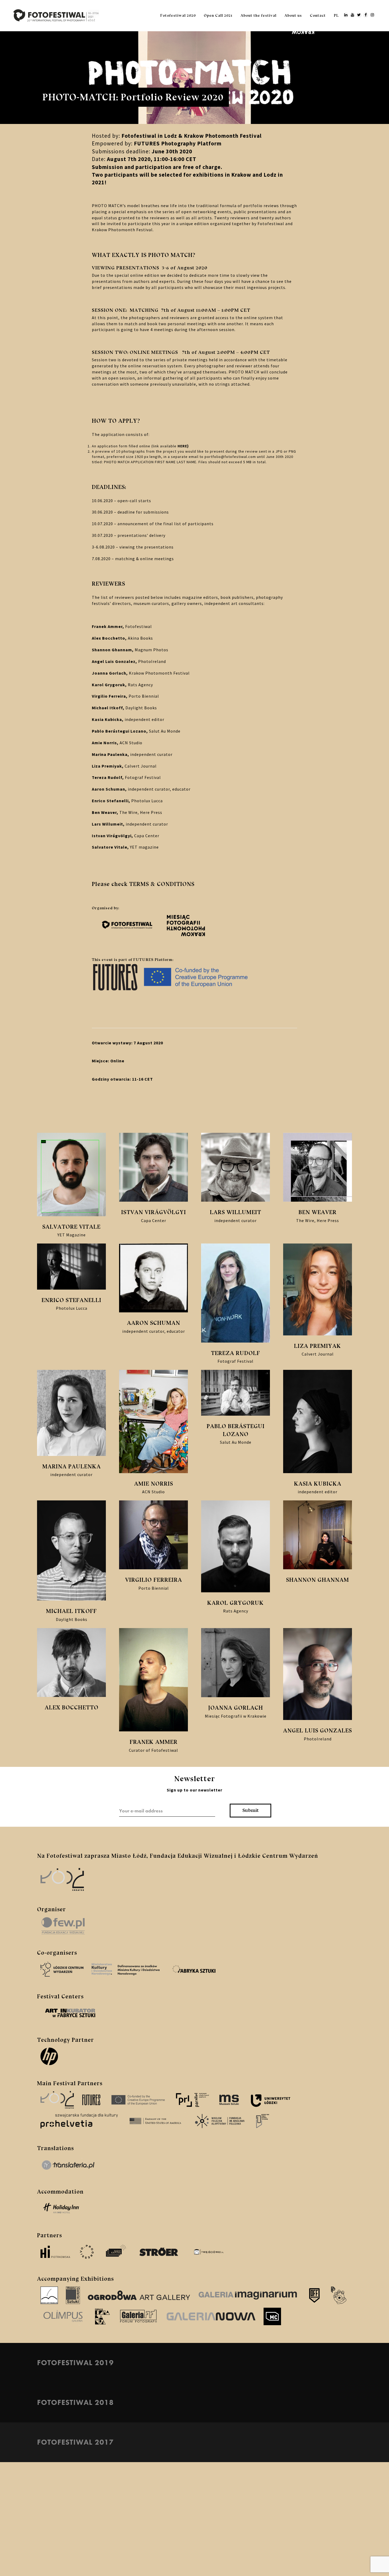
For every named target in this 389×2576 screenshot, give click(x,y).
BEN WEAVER (318, 1212)
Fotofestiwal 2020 (178, 15)
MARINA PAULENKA (72, 1466)
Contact (318, 15)
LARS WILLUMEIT (236, 1212)
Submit (251, 1810)
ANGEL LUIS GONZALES (318, 1730)
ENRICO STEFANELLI (71, 1300)
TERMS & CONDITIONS (162, 884)
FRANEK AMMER (154, 1742)
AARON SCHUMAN (154, 1323)
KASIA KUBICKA (318, 1484)
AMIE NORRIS (154, 1484)
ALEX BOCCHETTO (72, 1707)
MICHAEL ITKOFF (71, 1611)
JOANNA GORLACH (236, 1708)
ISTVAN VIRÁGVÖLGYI (154, 1212)
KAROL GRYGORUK (236, 1603)
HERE (182, 446)
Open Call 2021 (218, 15)
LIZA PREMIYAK (318, 1346)
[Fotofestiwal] (56, 15)
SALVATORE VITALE (71, 1227)
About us (293, 15)
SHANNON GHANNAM (318, 1580)
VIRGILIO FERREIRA (154, 1580)
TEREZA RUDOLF (236, 1353)
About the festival (259, 15)
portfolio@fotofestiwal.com (230, 457)
